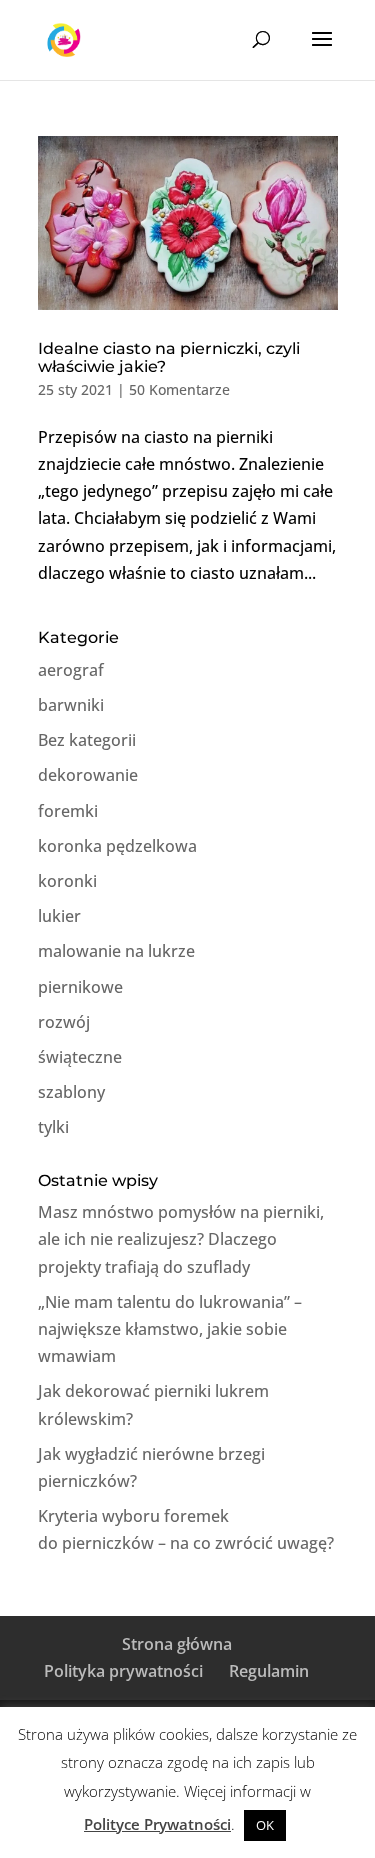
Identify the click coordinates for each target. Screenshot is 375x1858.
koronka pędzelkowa (117, 846)
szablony (71, 1092)
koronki (67, 881)
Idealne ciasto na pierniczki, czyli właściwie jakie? (169, 357)
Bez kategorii (87, 740)
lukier (59, 916)
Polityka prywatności (123, 1671)
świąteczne (80, 1057)
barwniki (71, 705)
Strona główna (177, 1644)
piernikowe (80, 987)
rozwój (64, 1022)
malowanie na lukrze (116, 951)
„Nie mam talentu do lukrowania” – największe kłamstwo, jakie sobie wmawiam (170, 1329)
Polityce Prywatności (157, 1824)
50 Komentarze (179, 389)
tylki (53, 1127)
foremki (68, 811)
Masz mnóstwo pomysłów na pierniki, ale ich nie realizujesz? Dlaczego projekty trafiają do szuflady (181, 1239)
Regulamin (269, 1671)
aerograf (71, 670)
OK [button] (265, 1825)
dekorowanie (88, 775)
